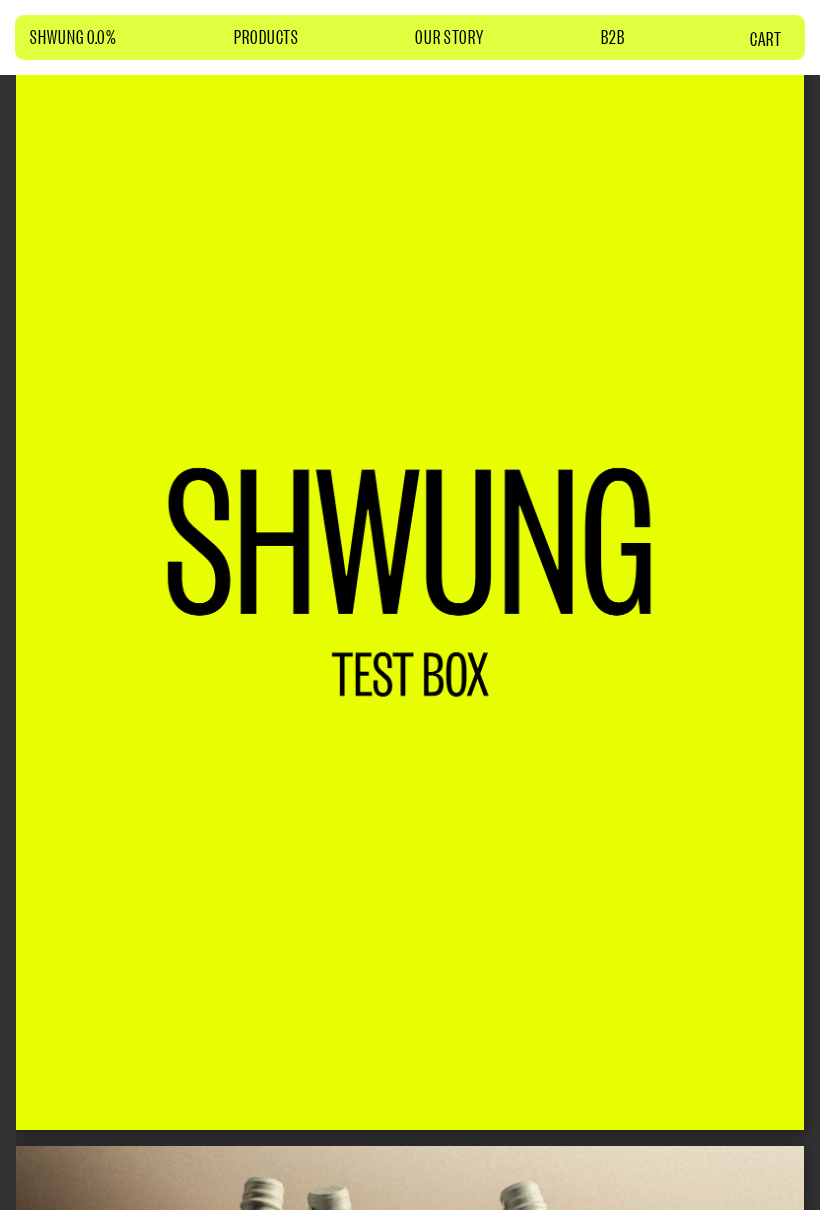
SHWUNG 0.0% (73, 36)
